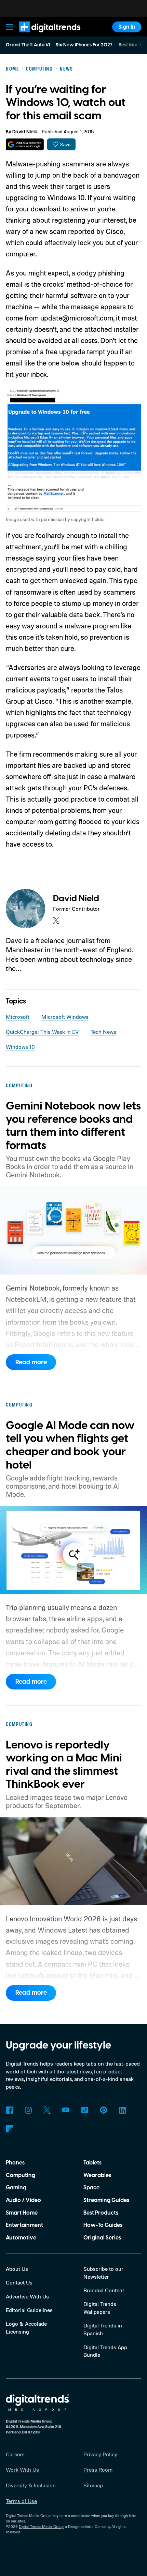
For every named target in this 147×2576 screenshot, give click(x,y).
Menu (10, 27)
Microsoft (18, 1017)
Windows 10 (20, 1047)
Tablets (92, 2163)
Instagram (28, 2110)
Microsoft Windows (65, 1017)
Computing (21, 2175)
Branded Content (104, 2290)
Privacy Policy (100, 2454)
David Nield (25, 132)
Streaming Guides (106, 2200)
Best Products (101, 2213)
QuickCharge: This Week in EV (42, 1032)
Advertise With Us (27, 2296)
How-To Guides (103, 2225)
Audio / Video (23, 2200)
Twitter (47, 2110)
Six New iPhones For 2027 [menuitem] (84, 45)
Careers (15, 2454)
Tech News (103, 1032)
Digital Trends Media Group (41, 2527)
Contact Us (19, 2282)
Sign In (127, 27)
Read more (31, 1362)
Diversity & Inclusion (31, 2485)
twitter (56, 920)
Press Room (98, 2470)
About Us (17, 2269)
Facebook (9, 2110)
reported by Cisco (96, 231)
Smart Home (22, 2213)
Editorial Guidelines (29, 2310)
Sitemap (93, 2485)
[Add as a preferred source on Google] (25, 144)
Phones (15, 2163)
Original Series (102, 2238)
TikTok (85, 2110)
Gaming (16, 2188)
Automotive (21, 2238)
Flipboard (9, 2129)
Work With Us (22, 2470)
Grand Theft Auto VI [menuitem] (28, 45)
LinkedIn (122, 2110)
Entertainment (24, 2225)
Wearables (97, 2175)
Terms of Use (21, 2501)
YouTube (66, 2110)
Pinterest (103, 2110)
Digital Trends (41, 36)
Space (91, 2188)
